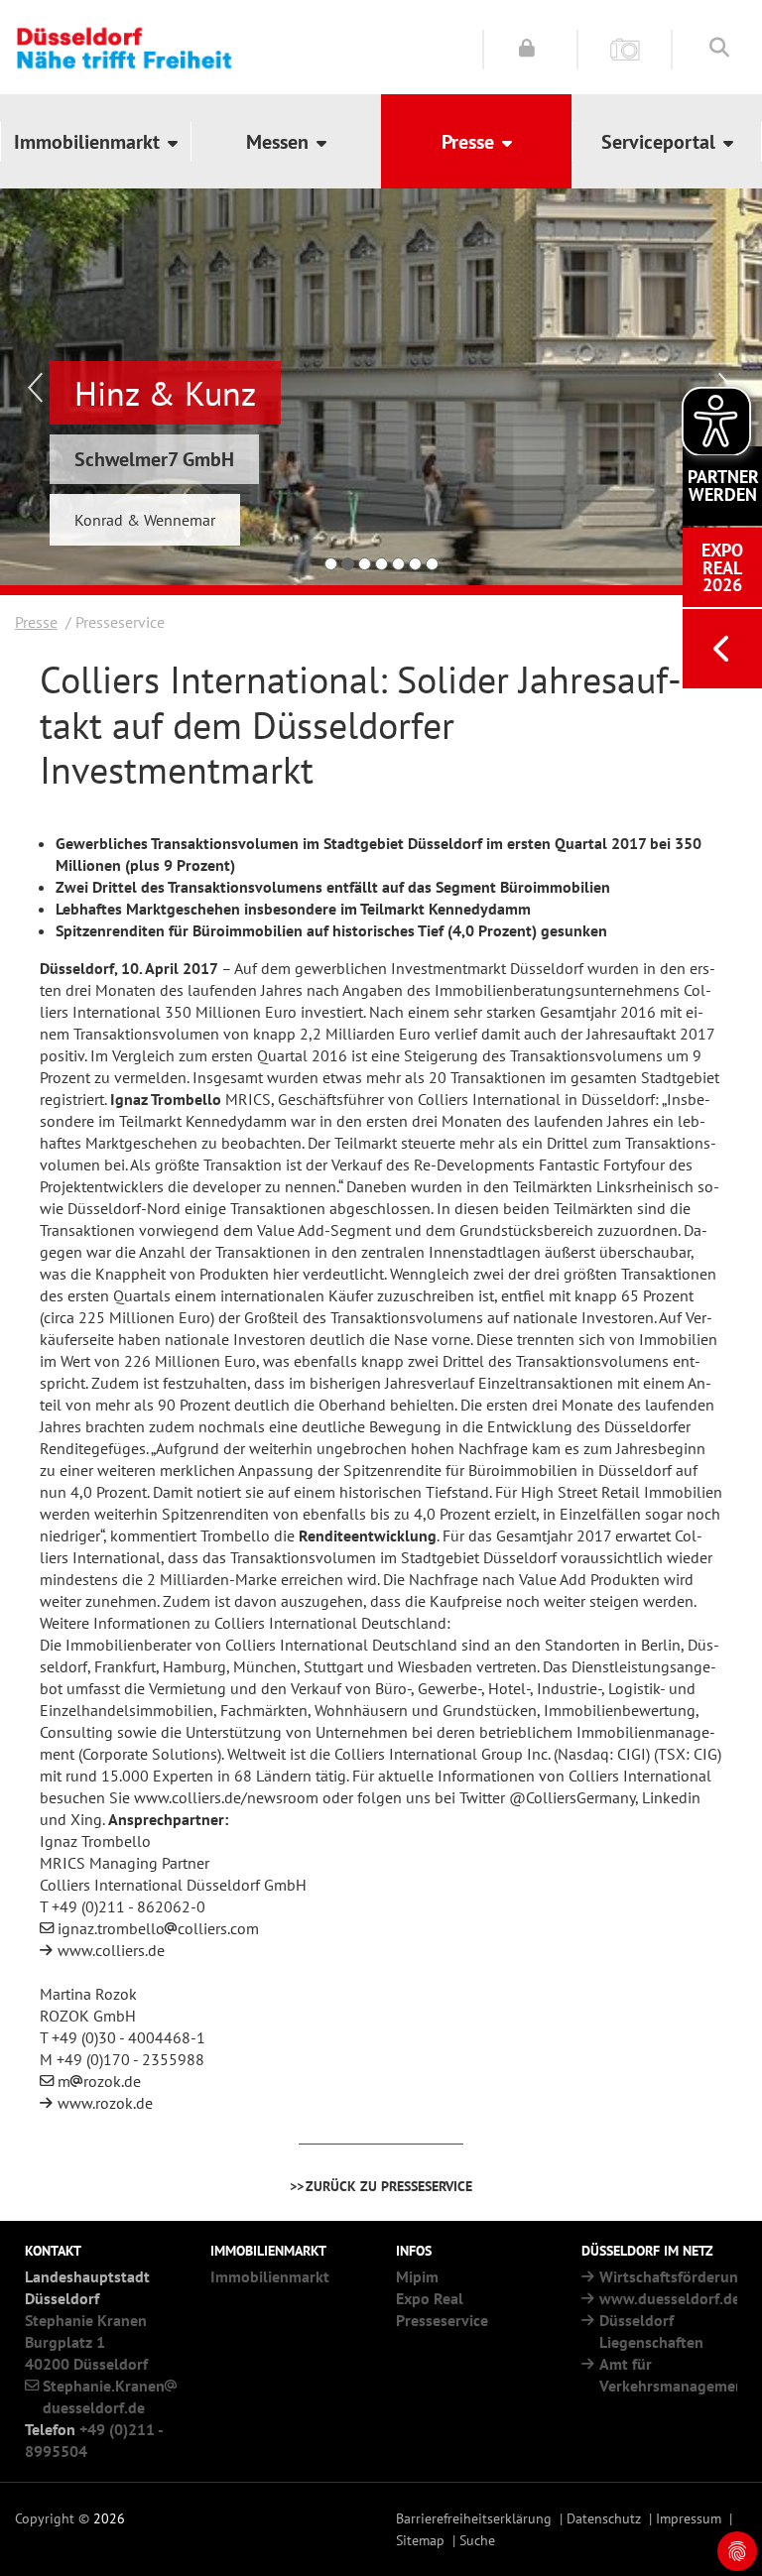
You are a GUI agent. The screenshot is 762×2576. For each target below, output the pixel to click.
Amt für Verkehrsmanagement (675, 2375)
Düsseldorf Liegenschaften (651, 2331)
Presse (36, 622)
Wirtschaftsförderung (673, 2276)
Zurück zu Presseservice (389, 2186)
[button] (95, 141)
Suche (477, 2540)
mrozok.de (99, 2081)
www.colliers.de (111, 1950)
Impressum (689, 2518)
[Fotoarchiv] (625, 48)
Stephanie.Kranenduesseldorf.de (104, 2396)
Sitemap (420, 2540)
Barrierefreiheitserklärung (474, 2518)
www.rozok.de (105, 2103)
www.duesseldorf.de (670, 2298)
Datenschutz (604, 2518)
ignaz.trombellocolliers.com (158, 1928)
